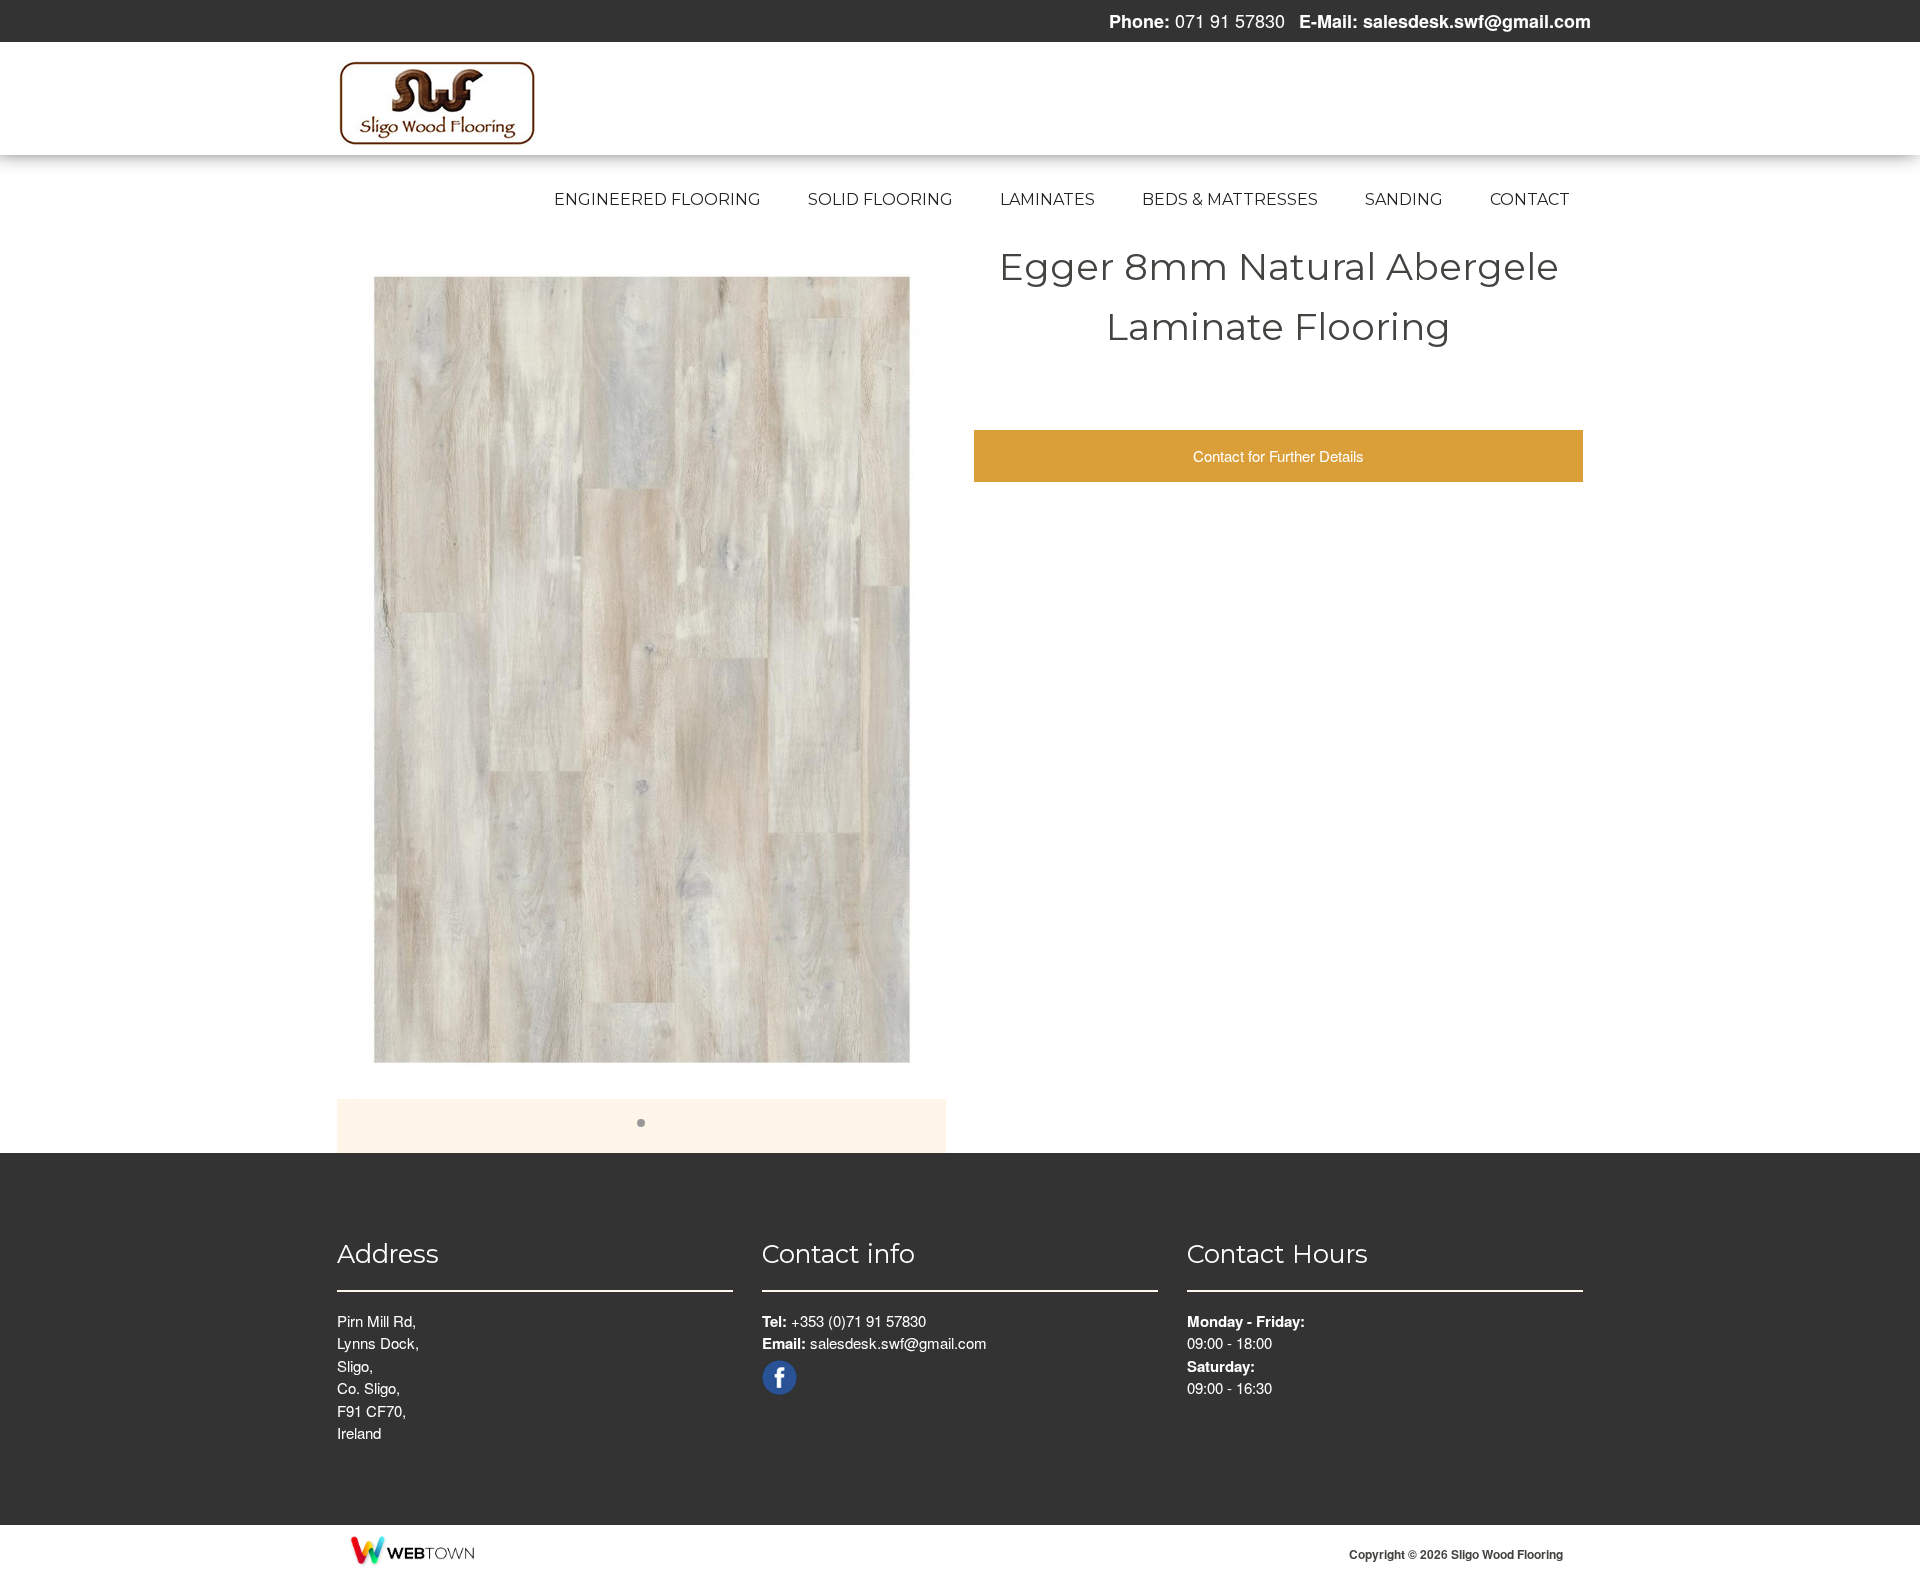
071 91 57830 (1227, 20)
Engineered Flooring (657, 199)
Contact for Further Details (1278, 455)
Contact (1530, 199)
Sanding (1404, 199)
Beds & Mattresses (1230, 199)
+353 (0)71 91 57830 (858, 1320)
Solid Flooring (880, 199)
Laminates (1047, 199)
